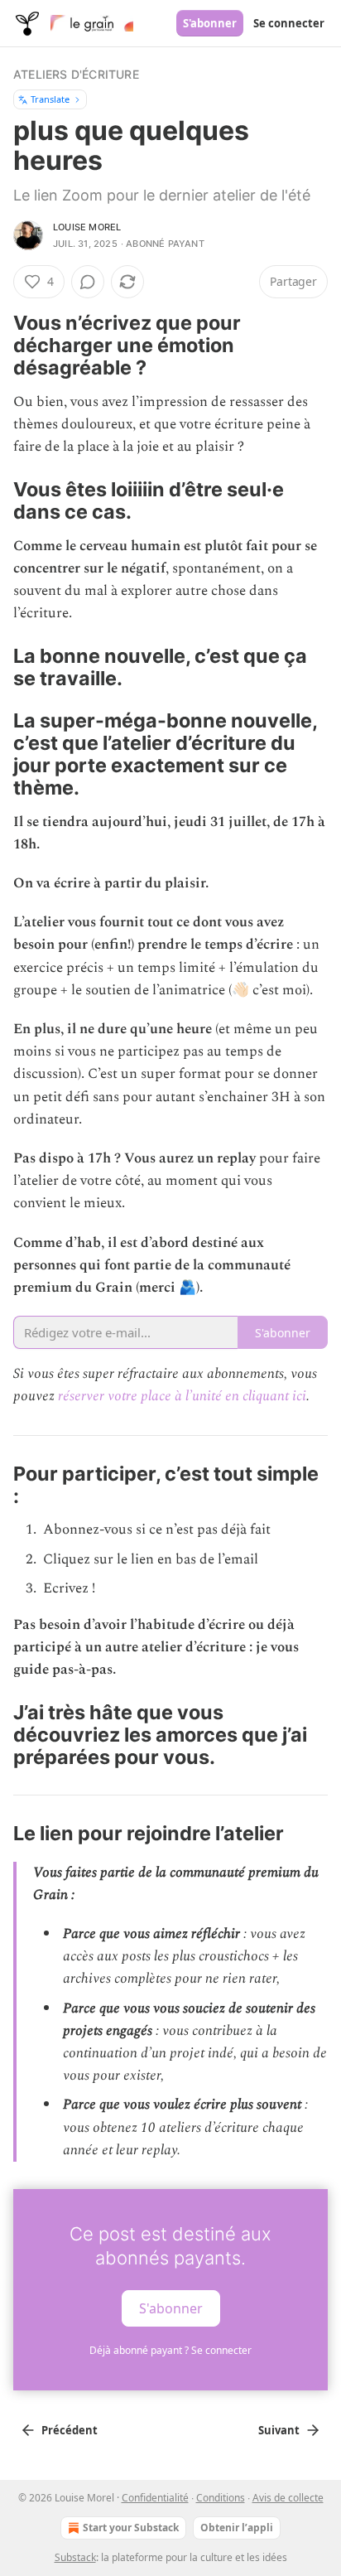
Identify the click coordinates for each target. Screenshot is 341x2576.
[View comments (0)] (88, 282)
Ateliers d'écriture (76, 74)
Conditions (221, 2498)
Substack (75, 2557)
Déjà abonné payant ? (170, 2350)
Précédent (70, 2430)
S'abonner (210, 23)
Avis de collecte (288, 2498)
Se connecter (289, 23)
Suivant (279, 2430)
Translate (50, 99)
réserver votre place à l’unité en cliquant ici (182, 1396)
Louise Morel (87, 227)
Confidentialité (155, 2498)
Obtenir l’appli (237, 2528)
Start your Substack (131, 2528)
